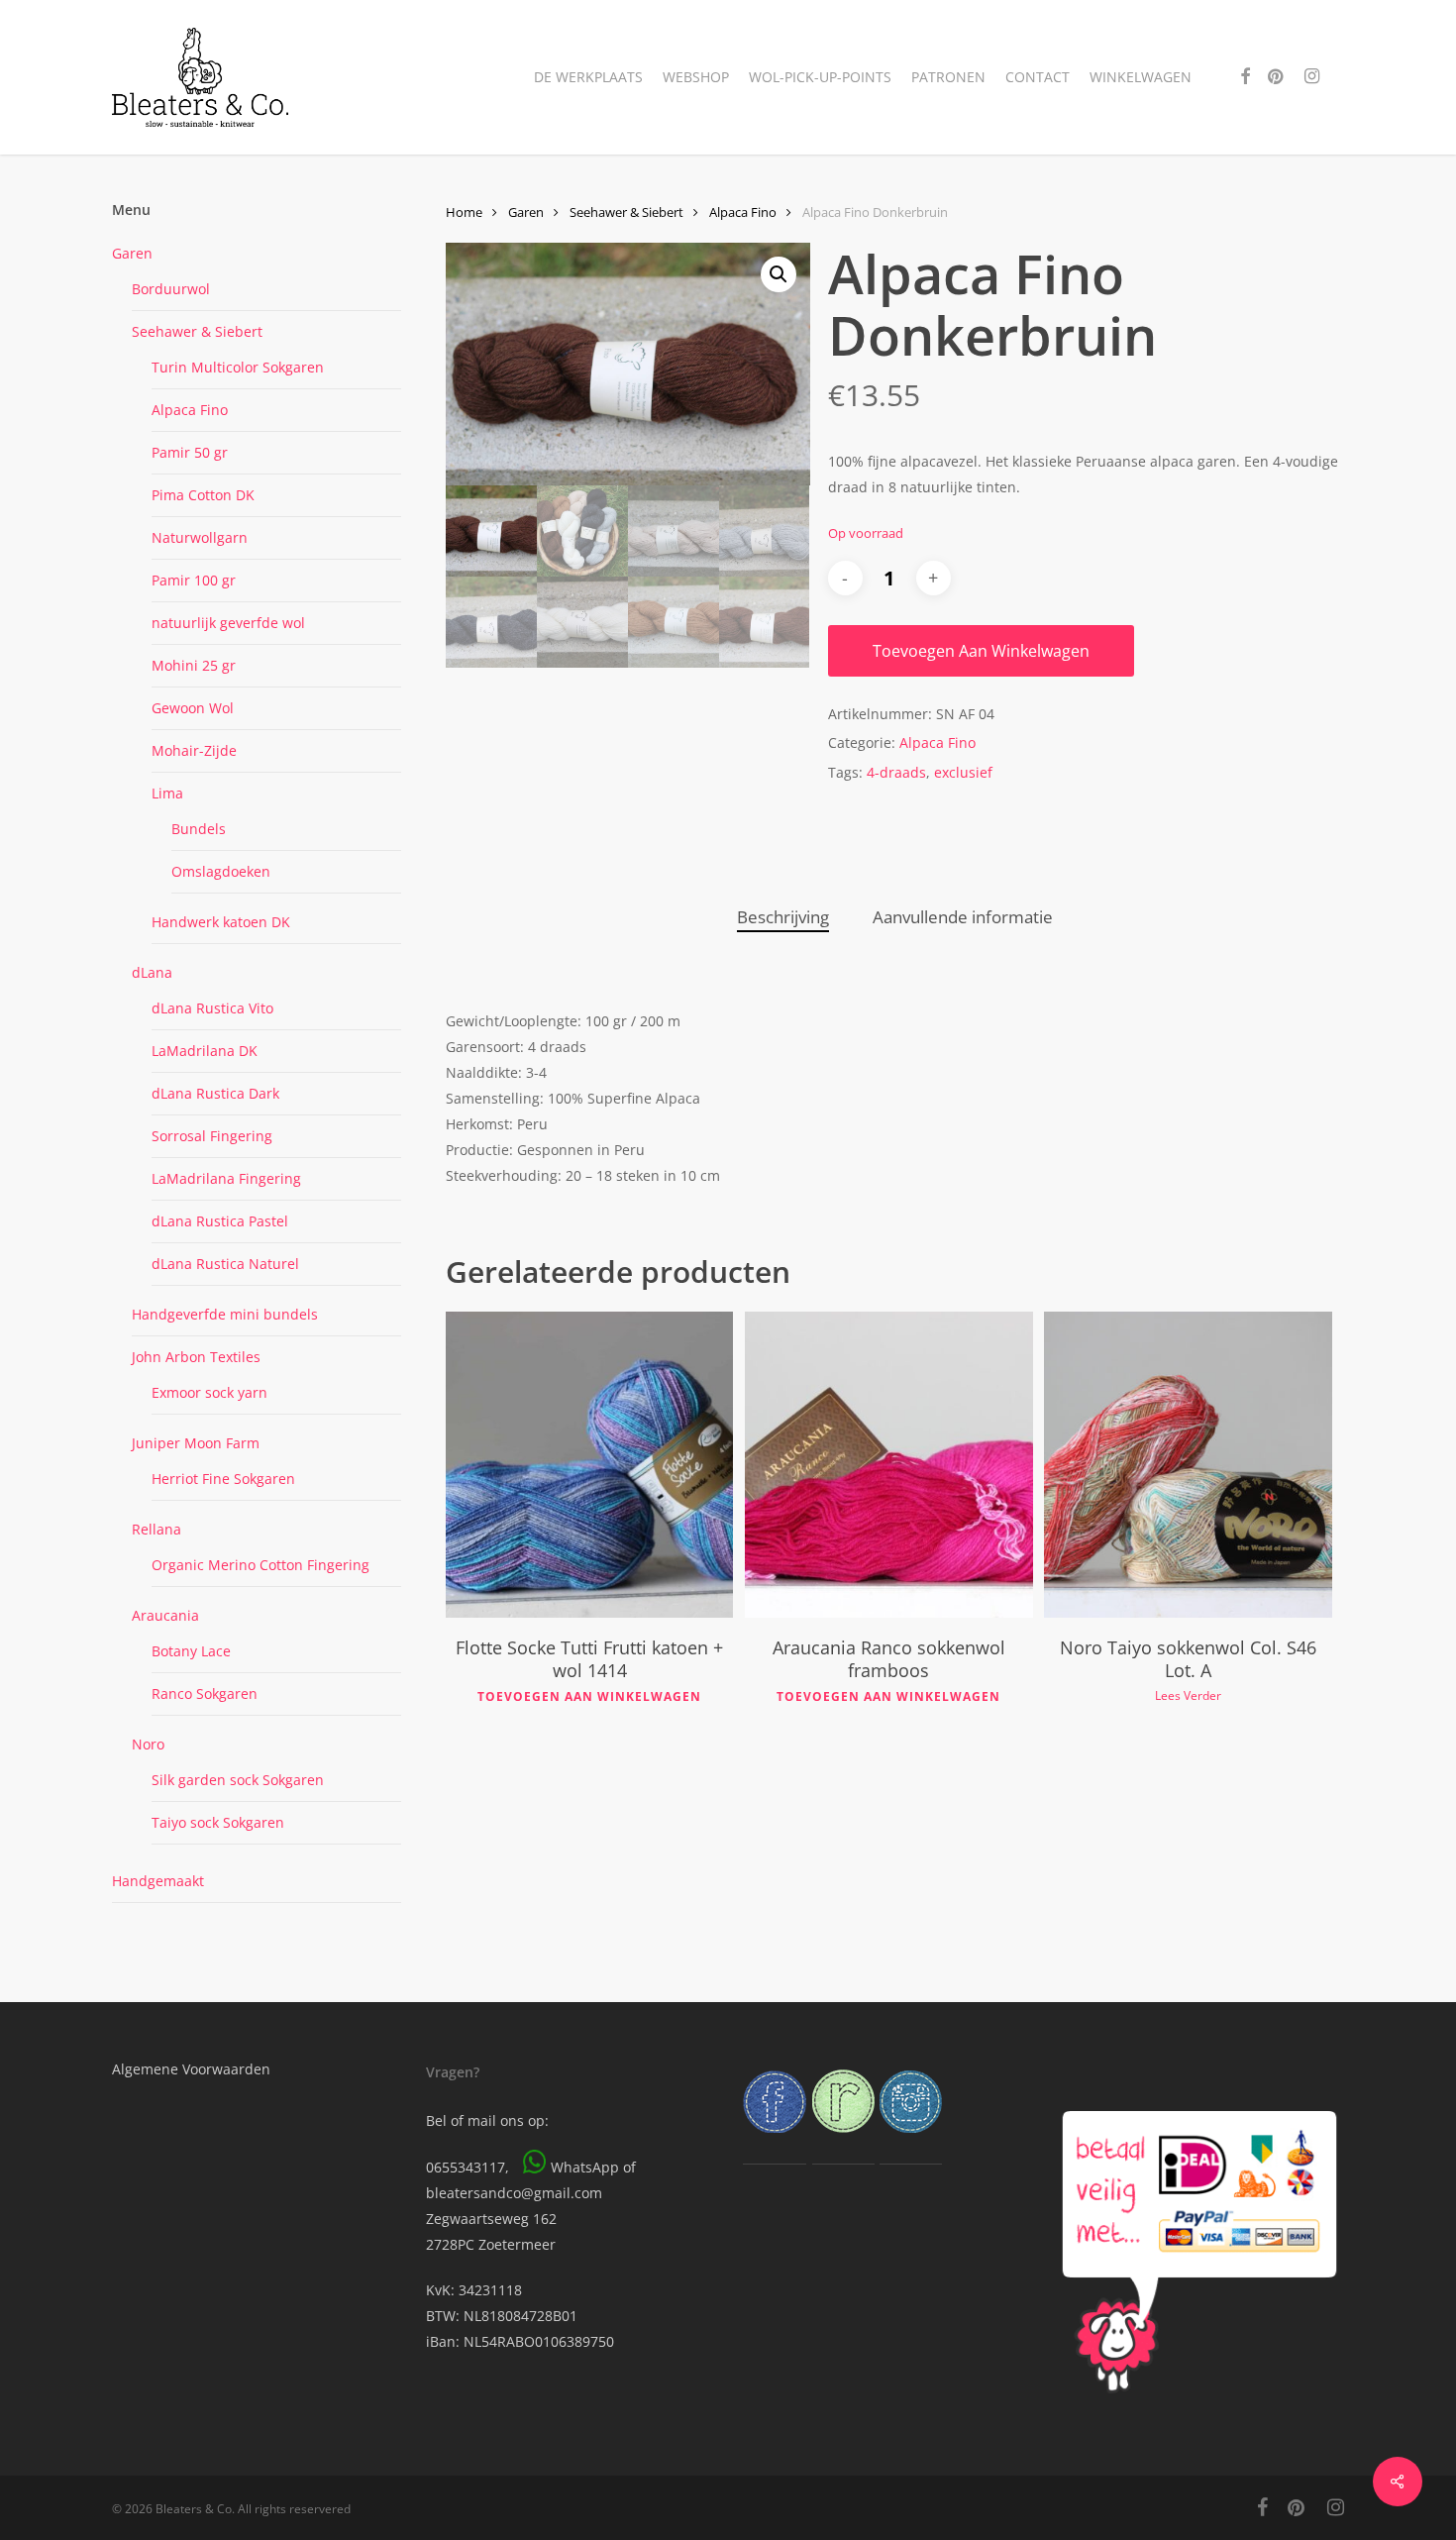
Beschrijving (783, 917)
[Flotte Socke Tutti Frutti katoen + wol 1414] (589, 1465)
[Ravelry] (843, 2142)
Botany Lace (191, 1651)
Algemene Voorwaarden (191, 2069)
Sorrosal (212, 1136)
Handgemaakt (158, 1881)
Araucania (165, 1615)
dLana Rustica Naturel (225, 1264)
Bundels (199, 829)
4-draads (896, 772)
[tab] (783, 918)
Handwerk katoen (221, 922)
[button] (779, 274)
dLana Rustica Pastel (220, 1221)
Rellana (156, 1529)
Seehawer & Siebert (197, 331)
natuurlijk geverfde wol (228, 623)
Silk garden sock (238, 1780)
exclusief (963, 772)
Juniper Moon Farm (196, 1443)
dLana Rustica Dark (215, 1093)
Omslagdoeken (221, 871)
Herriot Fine (223, 1479)
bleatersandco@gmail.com (514, 2193)
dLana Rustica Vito (212, 1008)
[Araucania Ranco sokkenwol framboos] (888, 1465)
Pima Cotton (203, 495)
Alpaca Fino (190, 410)
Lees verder (1188, 1696)
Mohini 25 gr (194, 665)
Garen (132, 253)
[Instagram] (911, 2142)
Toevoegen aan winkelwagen (981, 651)
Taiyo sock (218, 1822)
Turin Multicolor (238, 367)
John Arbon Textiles (196, 1357)
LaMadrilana (226, 1178)
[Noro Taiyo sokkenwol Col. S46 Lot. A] (1188, 1465)
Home (464, 212)
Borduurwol (171, 289)
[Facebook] (775, 2142)
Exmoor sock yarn (209, 1392)
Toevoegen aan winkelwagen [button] (589, 1697)
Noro (148, 1744)
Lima (167, 793)
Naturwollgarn (200, 537)
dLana (152, 972)
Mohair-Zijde (194, 750)
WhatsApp (585, 2167)
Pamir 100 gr (194, 580)
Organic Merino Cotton (260, 1565)
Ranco (205, 1693)
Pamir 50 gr (190, 452)
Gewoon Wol (193, 708)
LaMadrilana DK (205, 1051)
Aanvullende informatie (963, 917)
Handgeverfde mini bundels (225, 1314)
